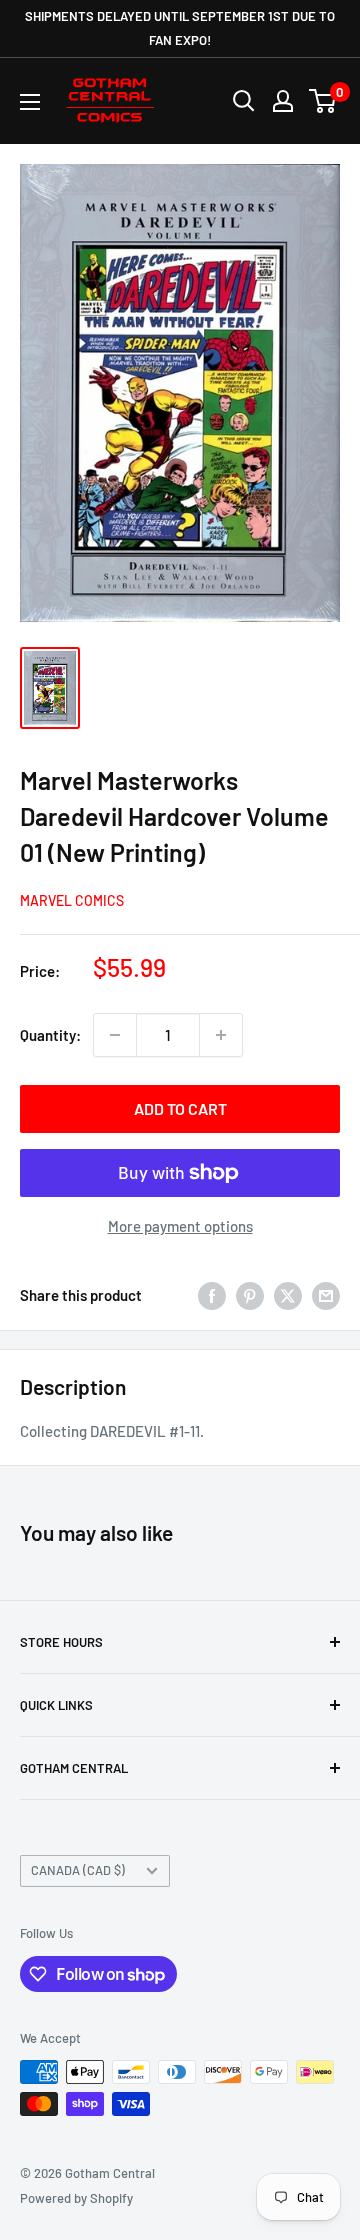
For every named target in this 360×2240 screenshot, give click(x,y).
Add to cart (180, 1108)
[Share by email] (326, 1295)
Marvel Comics (72, 900)
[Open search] (244, 101)
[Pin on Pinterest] (250, 1295)
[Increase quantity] (221, 1035)
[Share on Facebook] (212, 1295)
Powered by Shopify (76, 2198)
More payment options (180, 1226)
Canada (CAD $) (78, 1870)
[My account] (283, 101)
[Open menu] (30, 102)
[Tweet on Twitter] (288, 1295)
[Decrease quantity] (115, 1035)
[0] (323, 101)
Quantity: (50, 1035)
